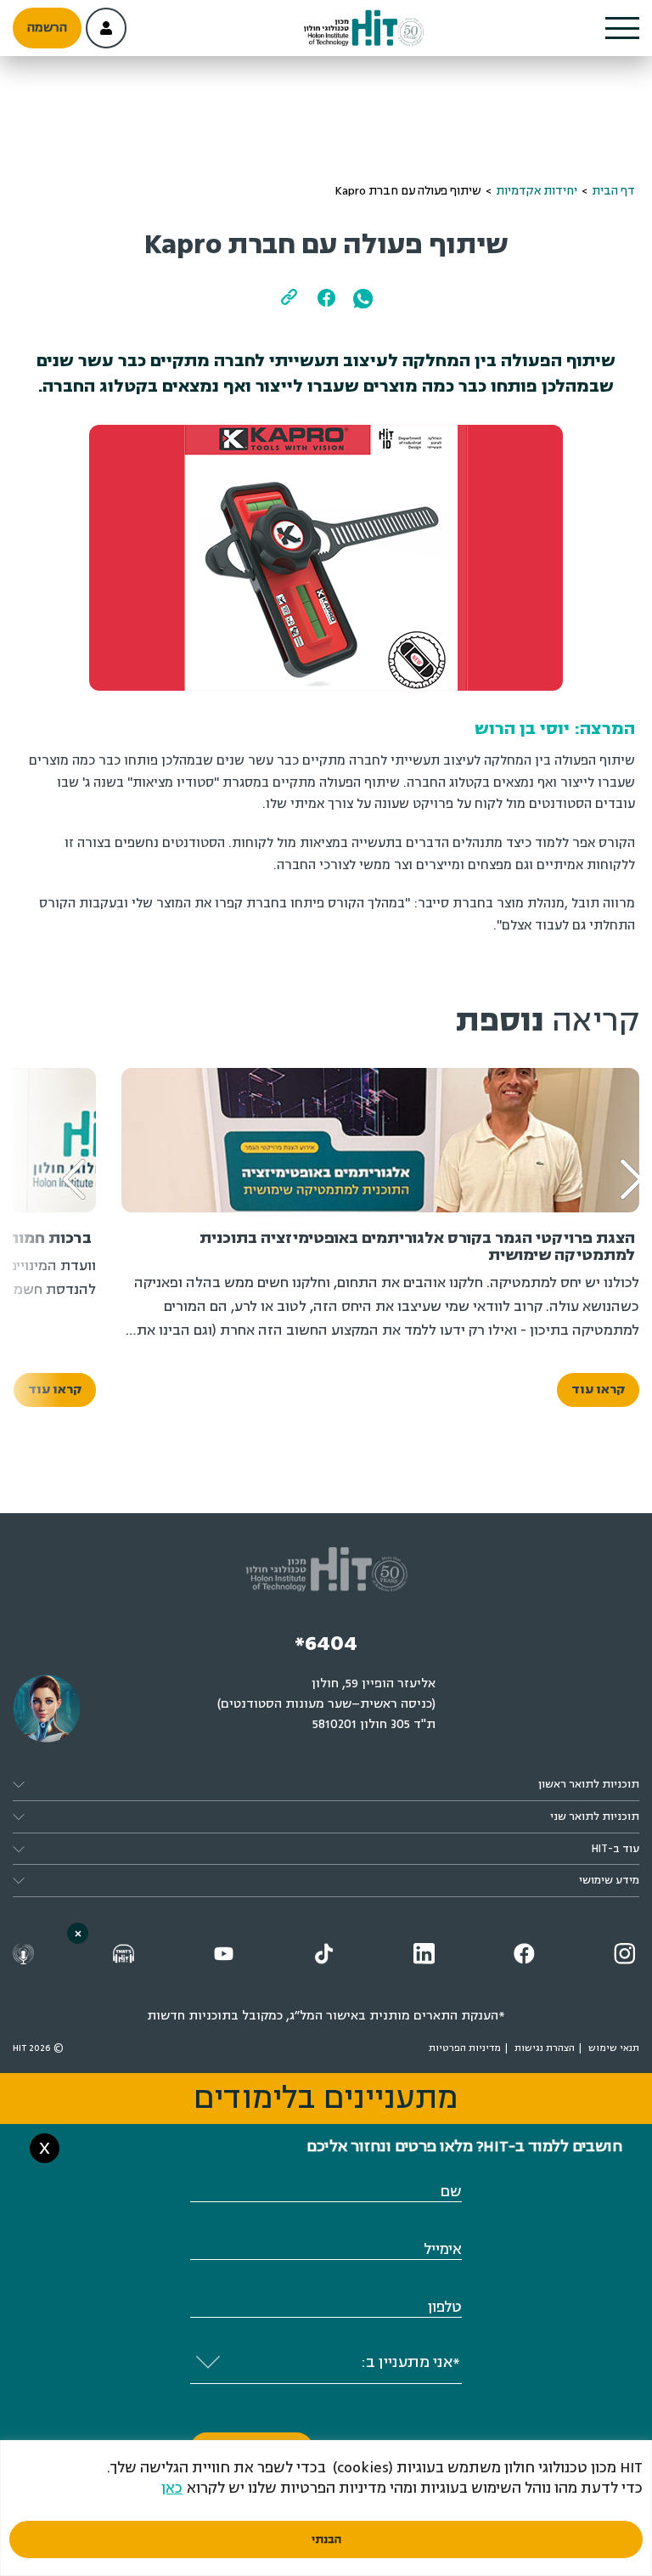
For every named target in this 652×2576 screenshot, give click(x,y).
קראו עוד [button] (598, 1390)
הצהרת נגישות (545, 2048)
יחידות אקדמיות (537, 191)
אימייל (443, 2249)
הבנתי (326, 2539)
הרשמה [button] (47, 28)
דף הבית (613, 191)
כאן (172, 2488)
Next (63, 1154)
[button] (622, 28)
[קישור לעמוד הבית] (364, 28)
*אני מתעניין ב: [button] (410, 2362)
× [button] (78, 1933)
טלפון (445, 2307)
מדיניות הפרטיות (465, 2048)
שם (451, 2192)
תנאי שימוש (614, 2048)
